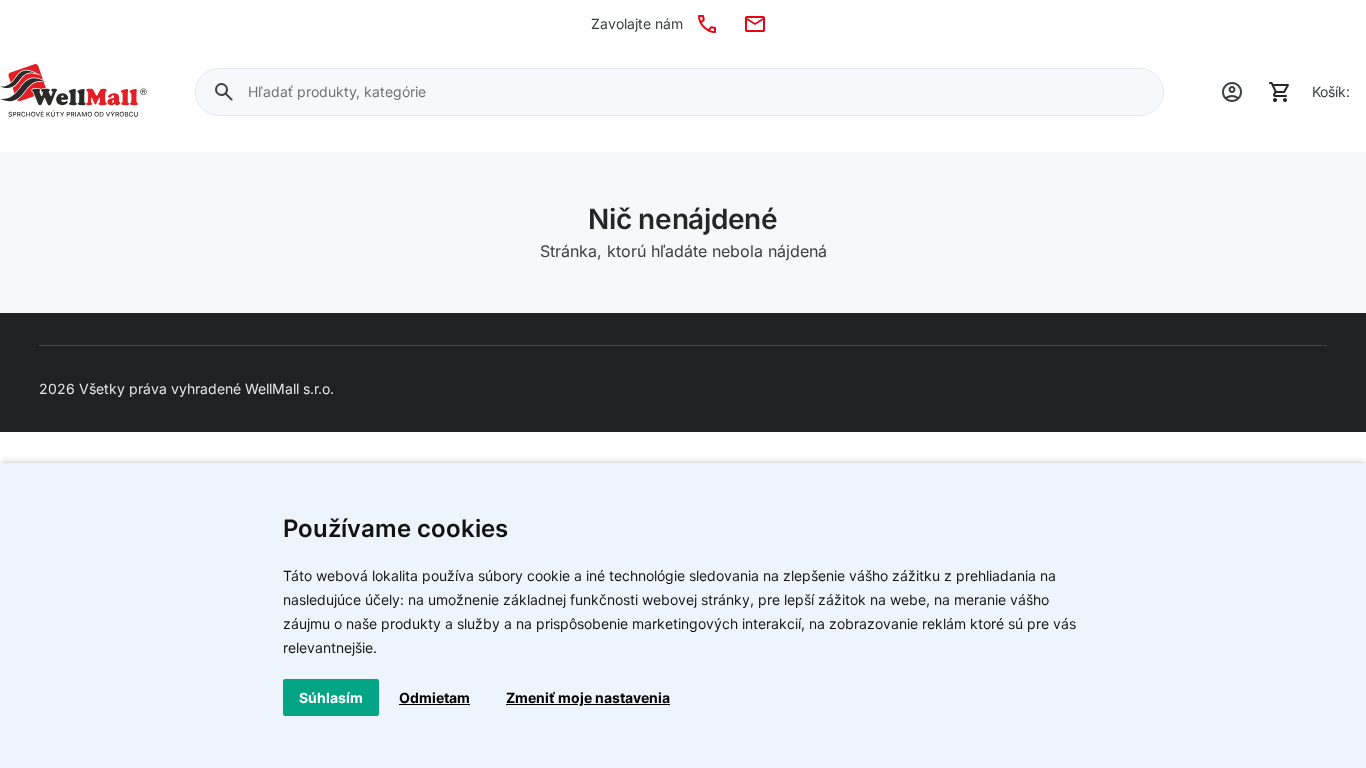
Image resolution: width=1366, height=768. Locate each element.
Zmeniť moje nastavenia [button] (588, 697)
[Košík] (1280, 92)
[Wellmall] (73, 92)
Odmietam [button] (434, 697)
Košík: (1331, 91)
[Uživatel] (1232, 92)
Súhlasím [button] (331, 697)
